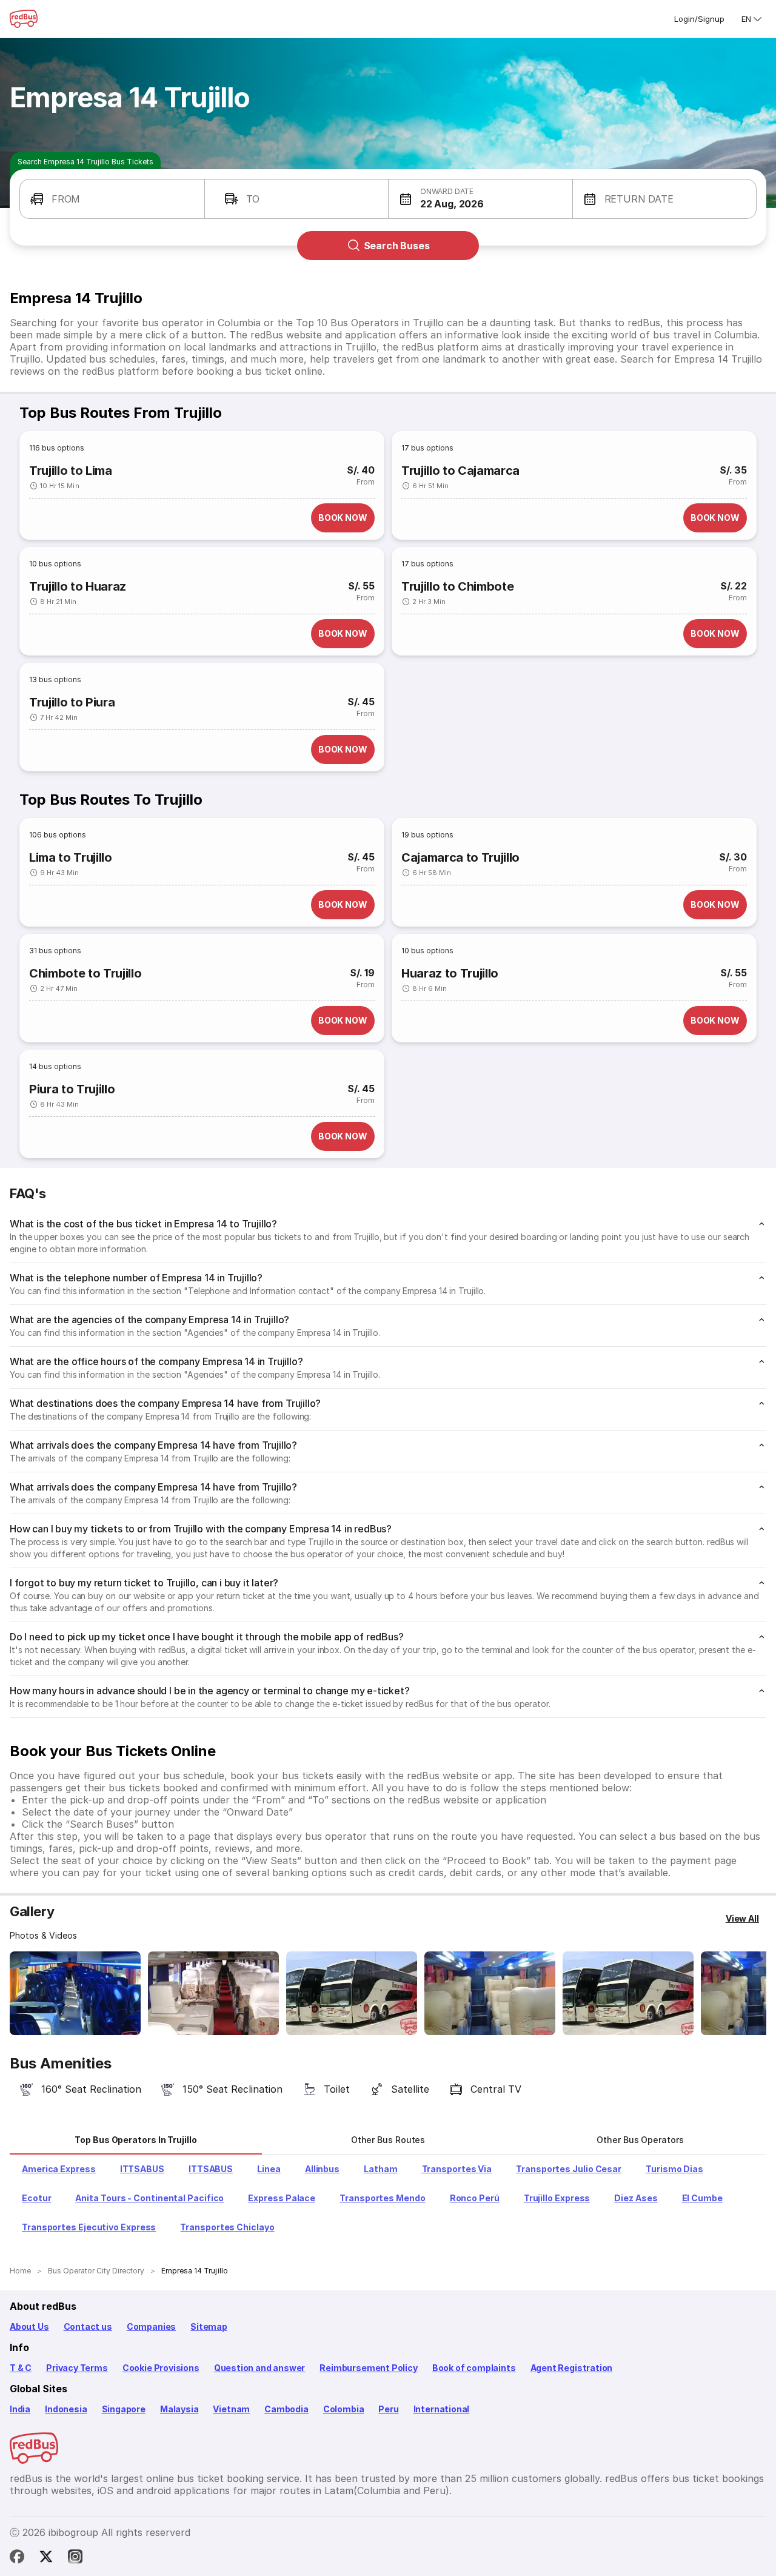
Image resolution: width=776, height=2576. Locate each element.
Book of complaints (474, 2368)
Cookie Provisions (161, 2368)
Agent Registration (572, 2368)
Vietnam (231, 2409)
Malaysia (179, 2409)
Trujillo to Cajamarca (460, 471)
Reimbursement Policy (368, 2368)
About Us (29, 2326)
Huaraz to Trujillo (450, 973)
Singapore (124, 2409)
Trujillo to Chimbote (457, 586)
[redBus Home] (24, 19)
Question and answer (260, 2368)
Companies (151, 2326)
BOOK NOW (343, 518)
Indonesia (66, 2409)
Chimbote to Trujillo (85, 973)
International (442, 2409)
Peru (388, 2409)
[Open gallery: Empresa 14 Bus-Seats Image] (352, 1993)
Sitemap (209, 2326)
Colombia (344, 2409)
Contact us (88, 2326)
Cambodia (286, 2409)
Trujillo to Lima (71, 471)
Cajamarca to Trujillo (460, 857)
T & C (21, 2368)
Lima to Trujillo (71, 857)
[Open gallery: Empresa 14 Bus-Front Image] (75, 1993)
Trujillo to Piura (72, 702)
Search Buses (397, 246)
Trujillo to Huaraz (78, 586)
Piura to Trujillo (72, 1089)
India (20, 2409)
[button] (112, 199)
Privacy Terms (77, 2368)
